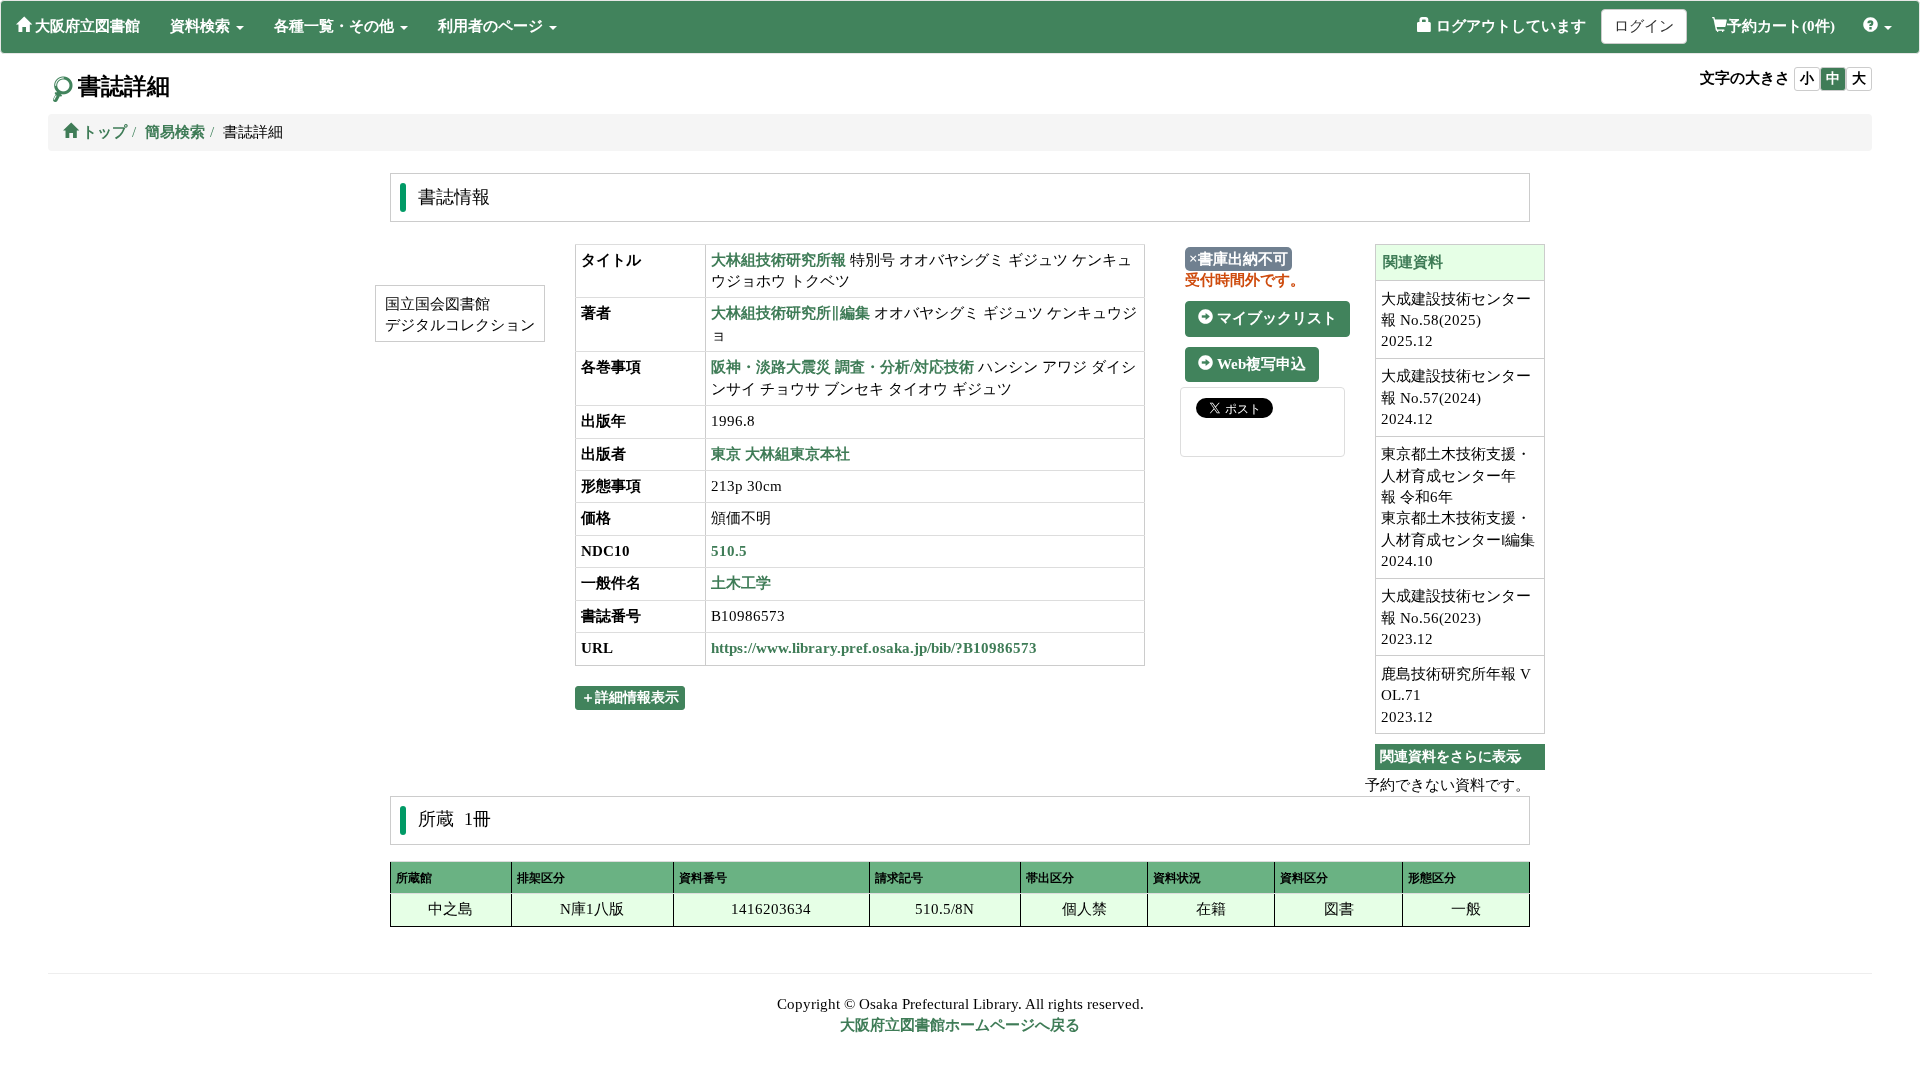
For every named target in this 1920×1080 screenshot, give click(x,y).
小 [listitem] (1807, 78)
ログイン (1644, 26)
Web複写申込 (1259, 364)
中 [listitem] (1833, 78)
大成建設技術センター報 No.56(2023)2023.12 (1456, 617)
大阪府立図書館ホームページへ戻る (960, 1025)
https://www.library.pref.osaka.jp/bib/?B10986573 (874, 648)
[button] (207, 26)
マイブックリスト (1275, 318)
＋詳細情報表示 (630, 697)
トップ (102, 132)
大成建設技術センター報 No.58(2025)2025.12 (1456, 320)
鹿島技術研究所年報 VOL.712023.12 (1456, 695)
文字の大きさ (1745, 78)
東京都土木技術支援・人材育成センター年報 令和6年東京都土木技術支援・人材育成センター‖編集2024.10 (1458, 507)
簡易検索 (175, 132)
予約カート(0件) (1781, 26)
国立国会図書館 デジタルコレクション (458, 314)
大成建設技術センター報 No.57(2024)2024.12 (1456, 397)
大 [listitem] (1859, 78)
